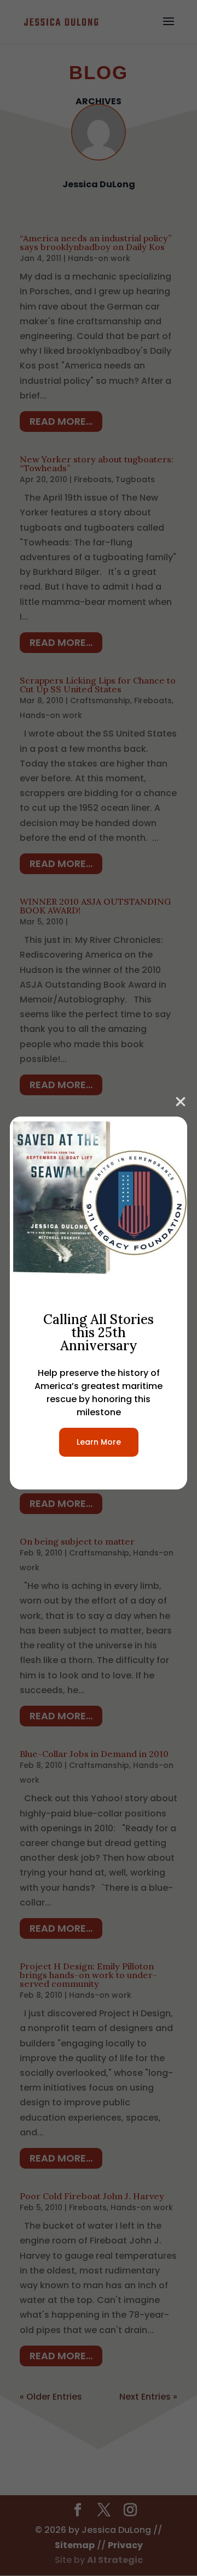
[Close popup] (181, 1100)
